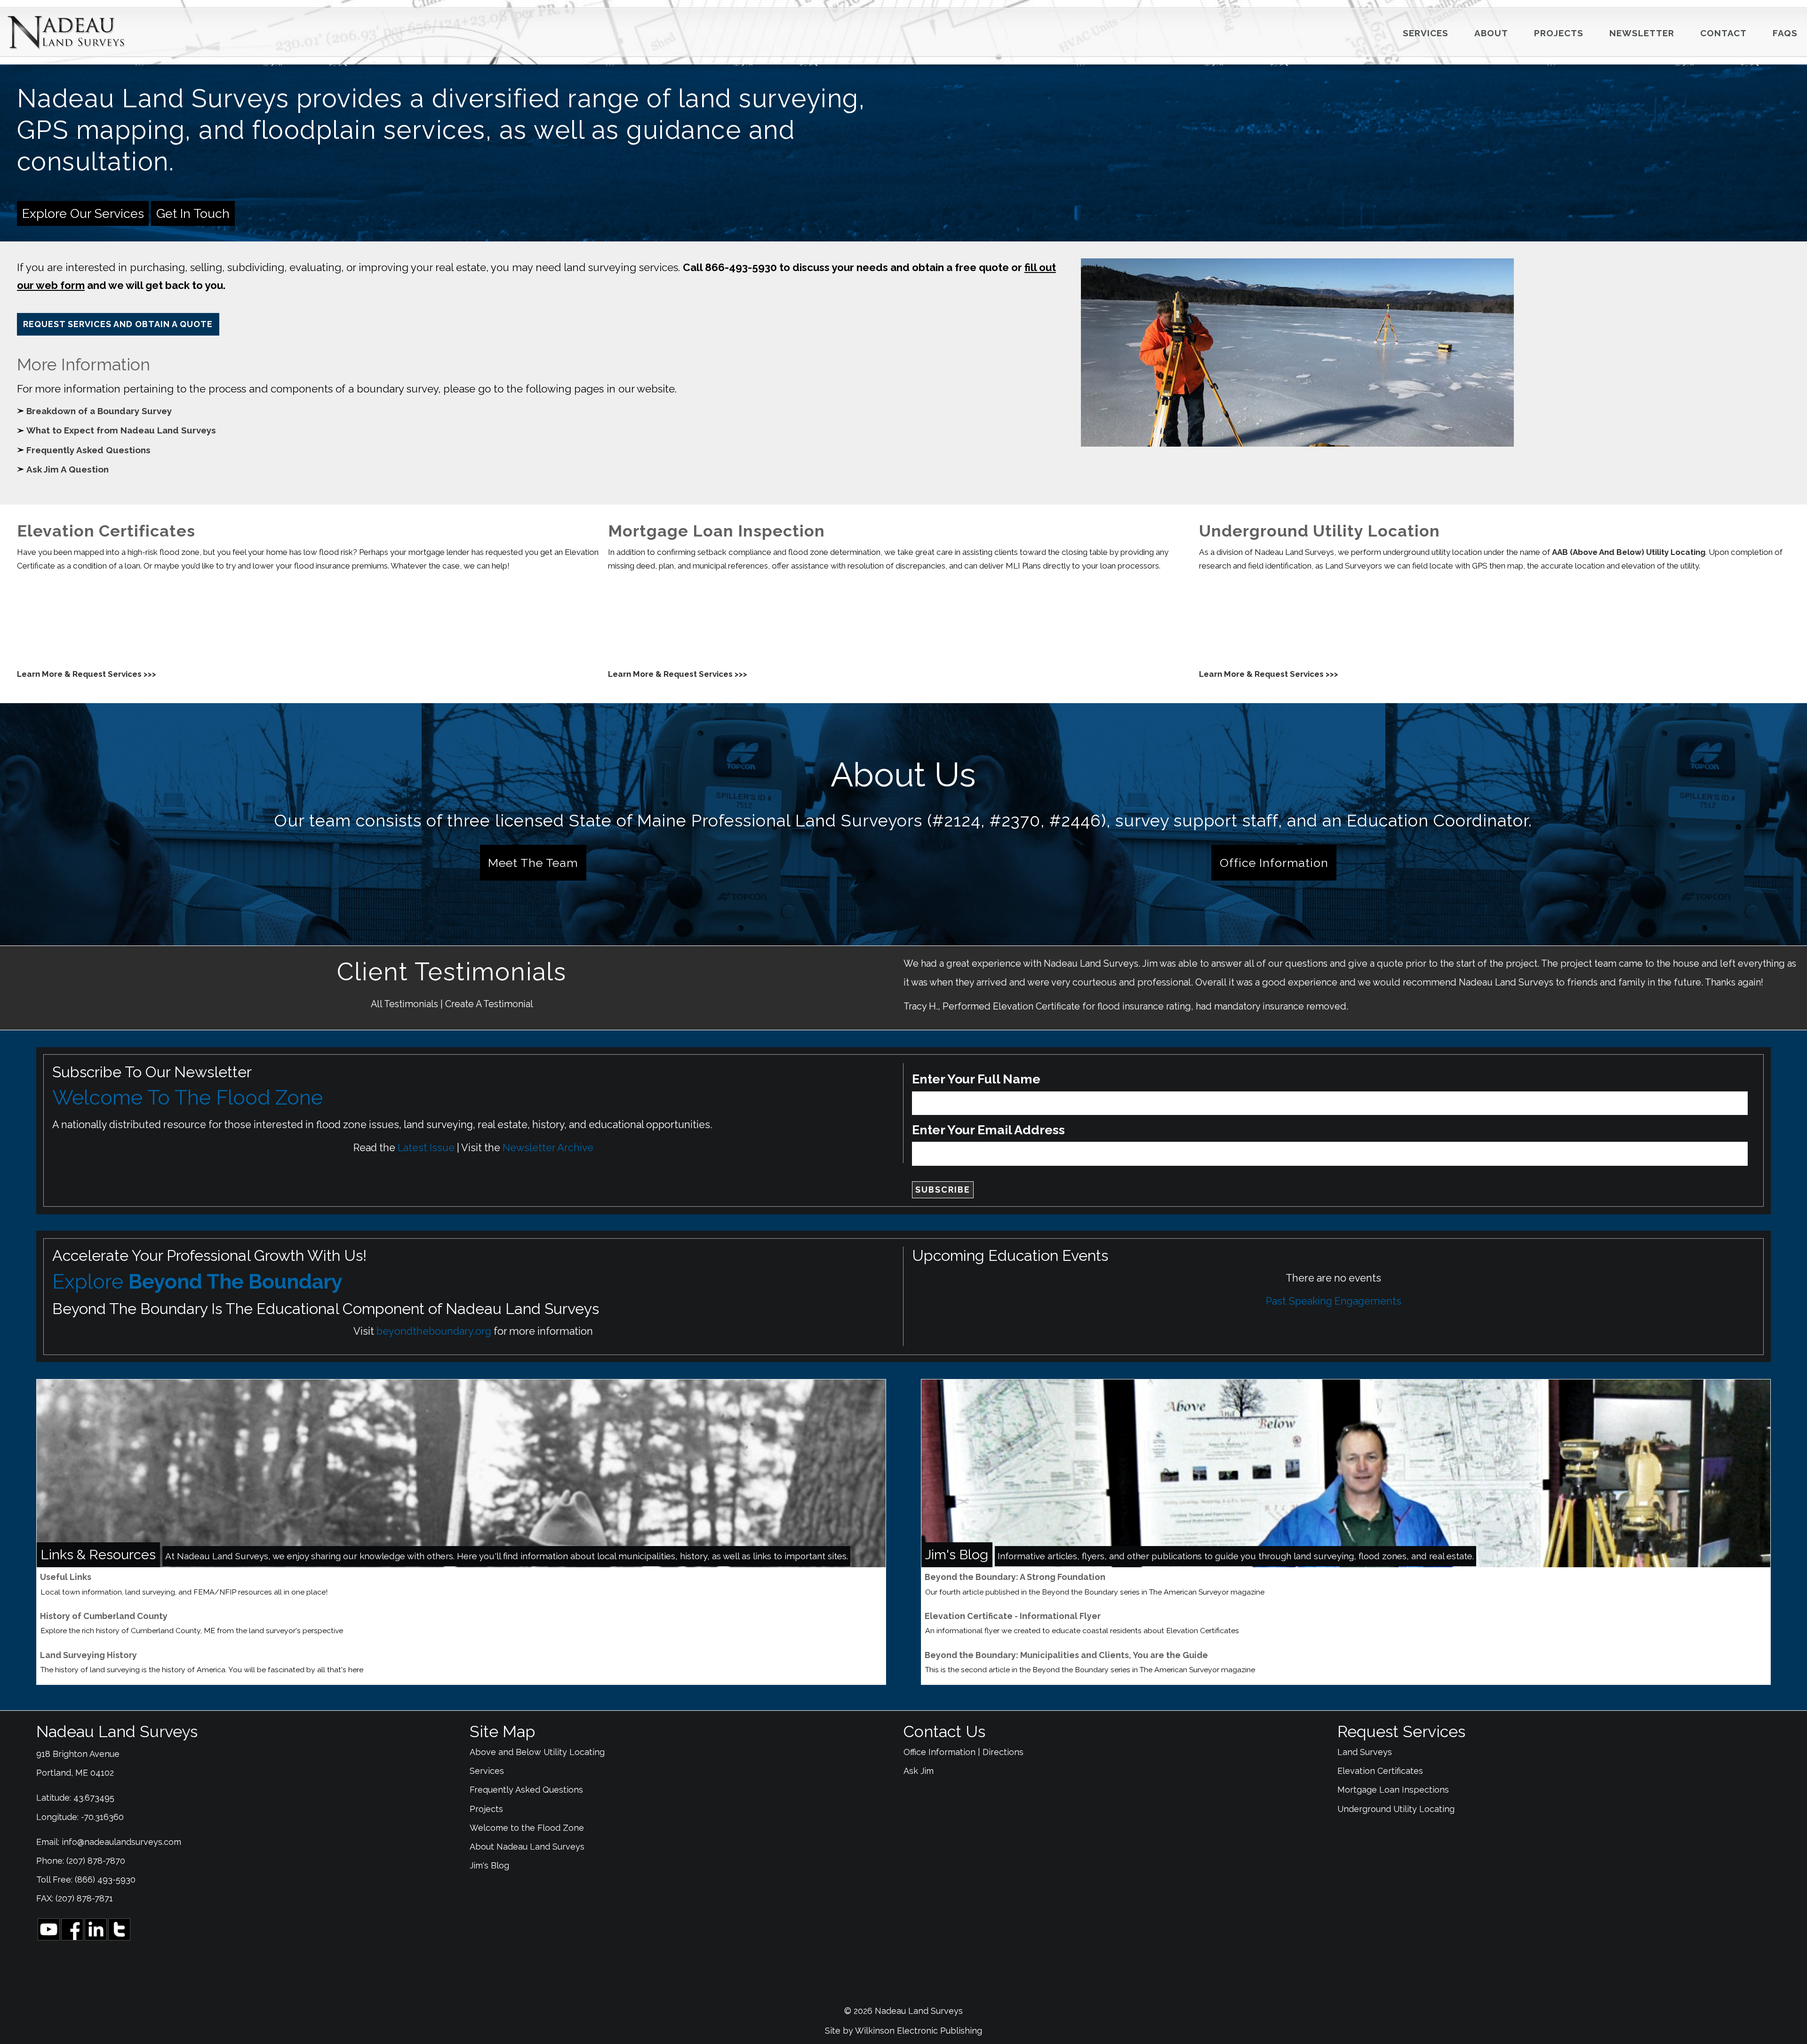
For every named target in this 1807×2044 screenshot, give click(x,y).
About (1491, 33)
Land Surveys (1365, 1752)
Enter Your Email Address (988, 1130)
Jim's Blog (489, 1865)
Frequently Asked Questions (88, 450)
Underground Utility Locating (1396, 1809)
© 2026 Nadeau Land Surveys (903, 2011)
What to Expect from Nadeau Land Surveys (121, 430)
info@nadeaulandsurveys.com (121, 1842)
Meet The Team (533, 863)
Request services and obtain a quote (118, 324)
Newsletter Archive (548, 1148)
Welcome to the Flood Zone (527, 1828)
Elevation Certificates (1380, 1771)
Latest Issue (426, 1148)
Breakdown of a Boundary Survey (99, 411)
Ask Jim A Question (68, 469)
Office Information (1274, 863)
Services (1426, 33)
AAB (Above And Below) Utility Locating (1629, 552)
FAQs (1785, 33)
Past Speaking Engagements (1334, 1301)
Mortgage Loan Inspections (1393, 1790)
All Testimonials (404, 1004)
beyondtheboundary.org (434, 1331)
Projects (1559, 33)
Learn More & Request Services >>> (87, 674)
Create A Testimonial (489, 1004)
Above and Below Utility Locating (537, 1752)
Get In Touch (193, 213)
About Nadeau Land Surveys (527, 1847)
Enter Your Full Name (976, 1079)
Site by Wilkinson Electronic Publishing (903, 2031)
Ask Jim (919, 1771)
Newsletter (1642, 33)
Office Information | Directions (963, 1752)
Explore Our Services (83, 213)
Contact (1723, 33)
